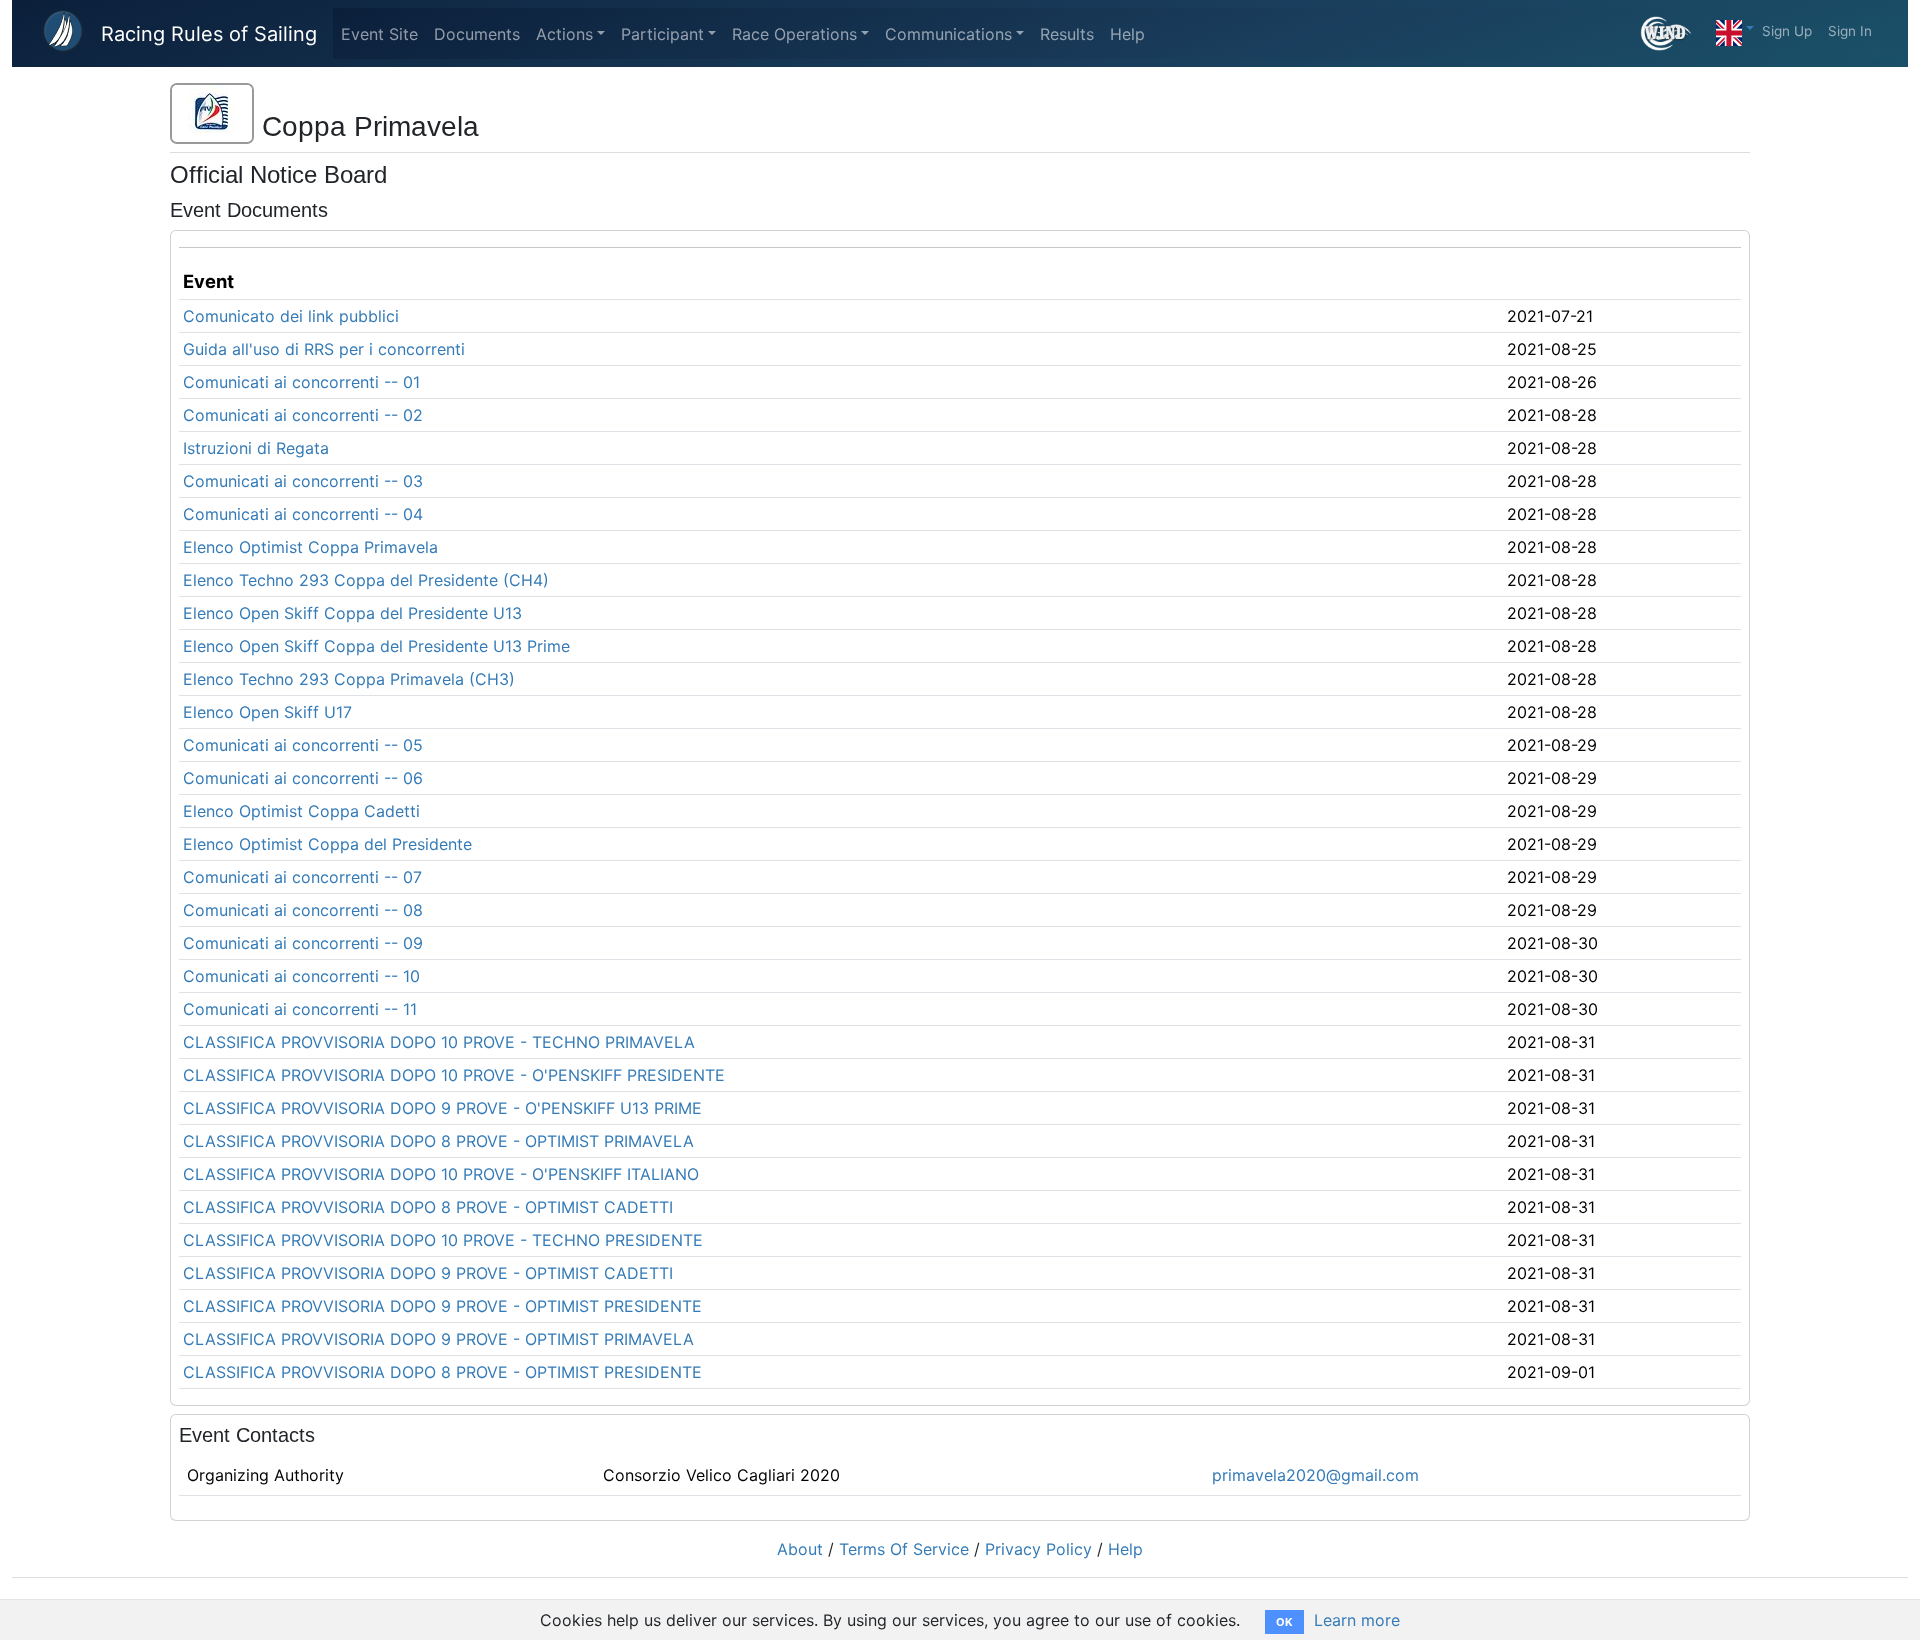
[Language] (1735, 28)
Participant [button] (662, 34)
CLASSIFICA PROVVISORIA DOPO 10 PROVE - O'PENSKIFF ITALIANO (441, 1174)
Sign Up (1787, 31)
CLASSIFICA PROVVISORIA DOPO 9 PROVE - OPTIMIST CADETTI (428, 1273)
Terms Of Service (904, 1549)
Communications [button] (948, 34)
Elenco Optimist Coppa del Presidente (327, 844)
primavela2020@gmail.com (1315, 1475)
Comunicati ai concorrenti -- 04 (303, 514)
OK (1284, 1622)
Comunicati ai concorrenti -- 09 (303, 943)
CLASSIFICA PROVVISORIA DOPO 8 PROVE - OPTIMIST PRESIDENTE (442, 1372)
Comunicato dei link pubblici (291, 316)
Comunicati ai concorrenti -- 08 (303, 910)
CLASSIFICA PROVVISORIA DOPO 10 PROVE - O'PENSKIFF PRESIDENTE (454, 1075)
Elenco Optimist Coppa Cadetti (301, 811)
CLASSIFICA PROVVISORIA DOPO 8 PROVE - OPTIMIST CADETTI (428, 1207)
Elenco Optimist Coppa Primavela (310, 547)
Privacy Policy (1038, 1549)
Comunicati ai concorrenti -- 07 (302, 877)
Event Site (379, 34)
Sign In (1850, 31)
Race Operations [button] (794, 34)
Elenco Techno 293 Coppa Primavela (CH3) (349, 679)
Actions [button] (564, 34)
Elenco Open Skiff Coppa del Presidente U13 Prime (376, 646)
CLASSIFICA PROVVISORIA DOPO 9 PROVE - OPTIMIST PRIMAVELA (438, 1339)
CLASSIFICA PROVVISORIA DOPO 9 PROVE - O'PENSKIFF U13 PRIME (442, 1108)
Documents (477, 34)
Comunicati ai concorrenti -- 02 (303, 415)
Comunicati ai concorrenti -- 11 (300, 1009)
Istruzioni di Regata (256, 448)
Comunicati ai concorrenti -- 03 (303, 481)
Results (1067, 34)
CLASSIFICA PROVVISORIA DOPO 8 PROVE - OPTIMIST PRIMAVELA (438, 1141)
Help (1127, 34)
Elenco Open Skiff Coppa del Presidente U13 (352, 613)
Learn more (1357, 1620)
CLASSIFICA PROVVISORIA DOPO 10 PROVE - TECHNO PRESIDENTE (443, 1240)
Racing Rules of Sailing (209, 34)
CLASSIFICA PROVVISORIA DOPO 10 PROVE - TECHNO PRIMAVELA (439, 1042)
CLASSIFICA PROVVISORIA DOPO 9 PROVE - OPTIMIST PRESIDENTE (442, 1306)
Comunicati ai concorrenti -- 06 (303, 778)
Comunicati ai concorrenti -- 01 (301, 382)
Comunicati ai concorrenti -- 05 (303, 745)
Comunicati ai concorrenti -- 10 (301, 976)
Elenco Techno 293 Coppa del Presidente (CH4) (366, 580)
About (800, 1549)
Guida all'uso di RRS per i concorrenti (324, 349)
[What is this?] (1674, 33)
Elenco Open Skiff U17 (267, 712)
